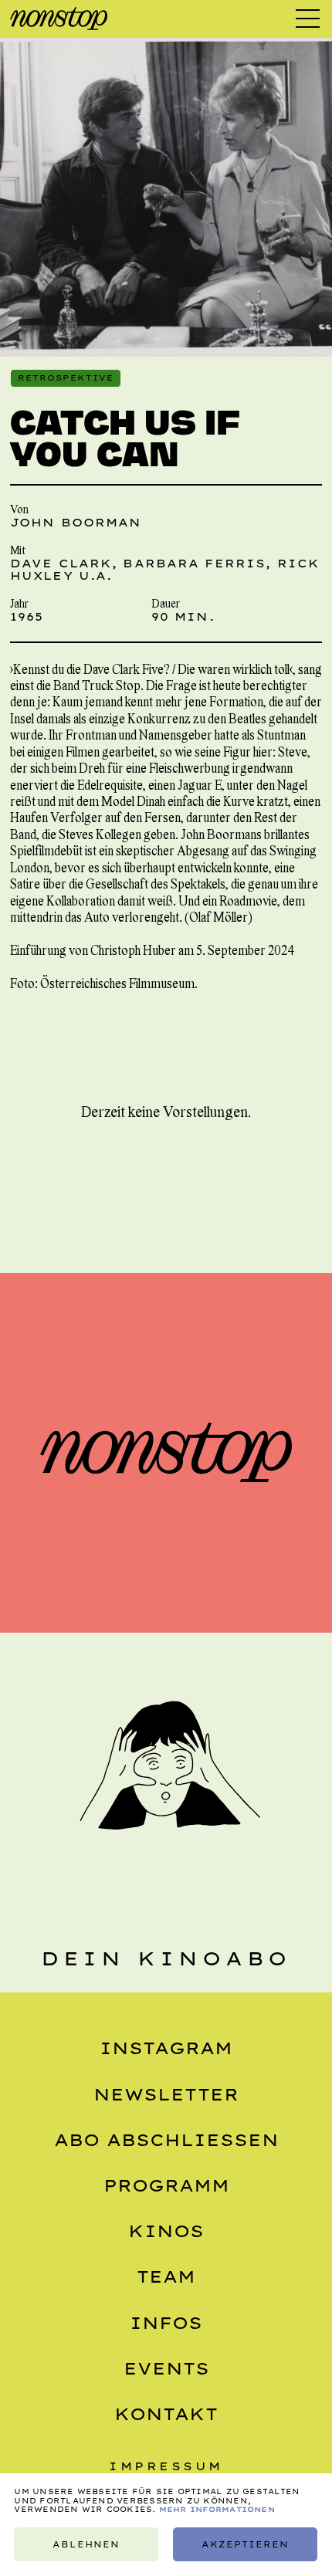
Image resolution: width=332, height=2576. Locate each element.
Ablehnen (86, 2544)
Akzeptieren (246, 2544)
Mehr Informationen (217, 2509)
